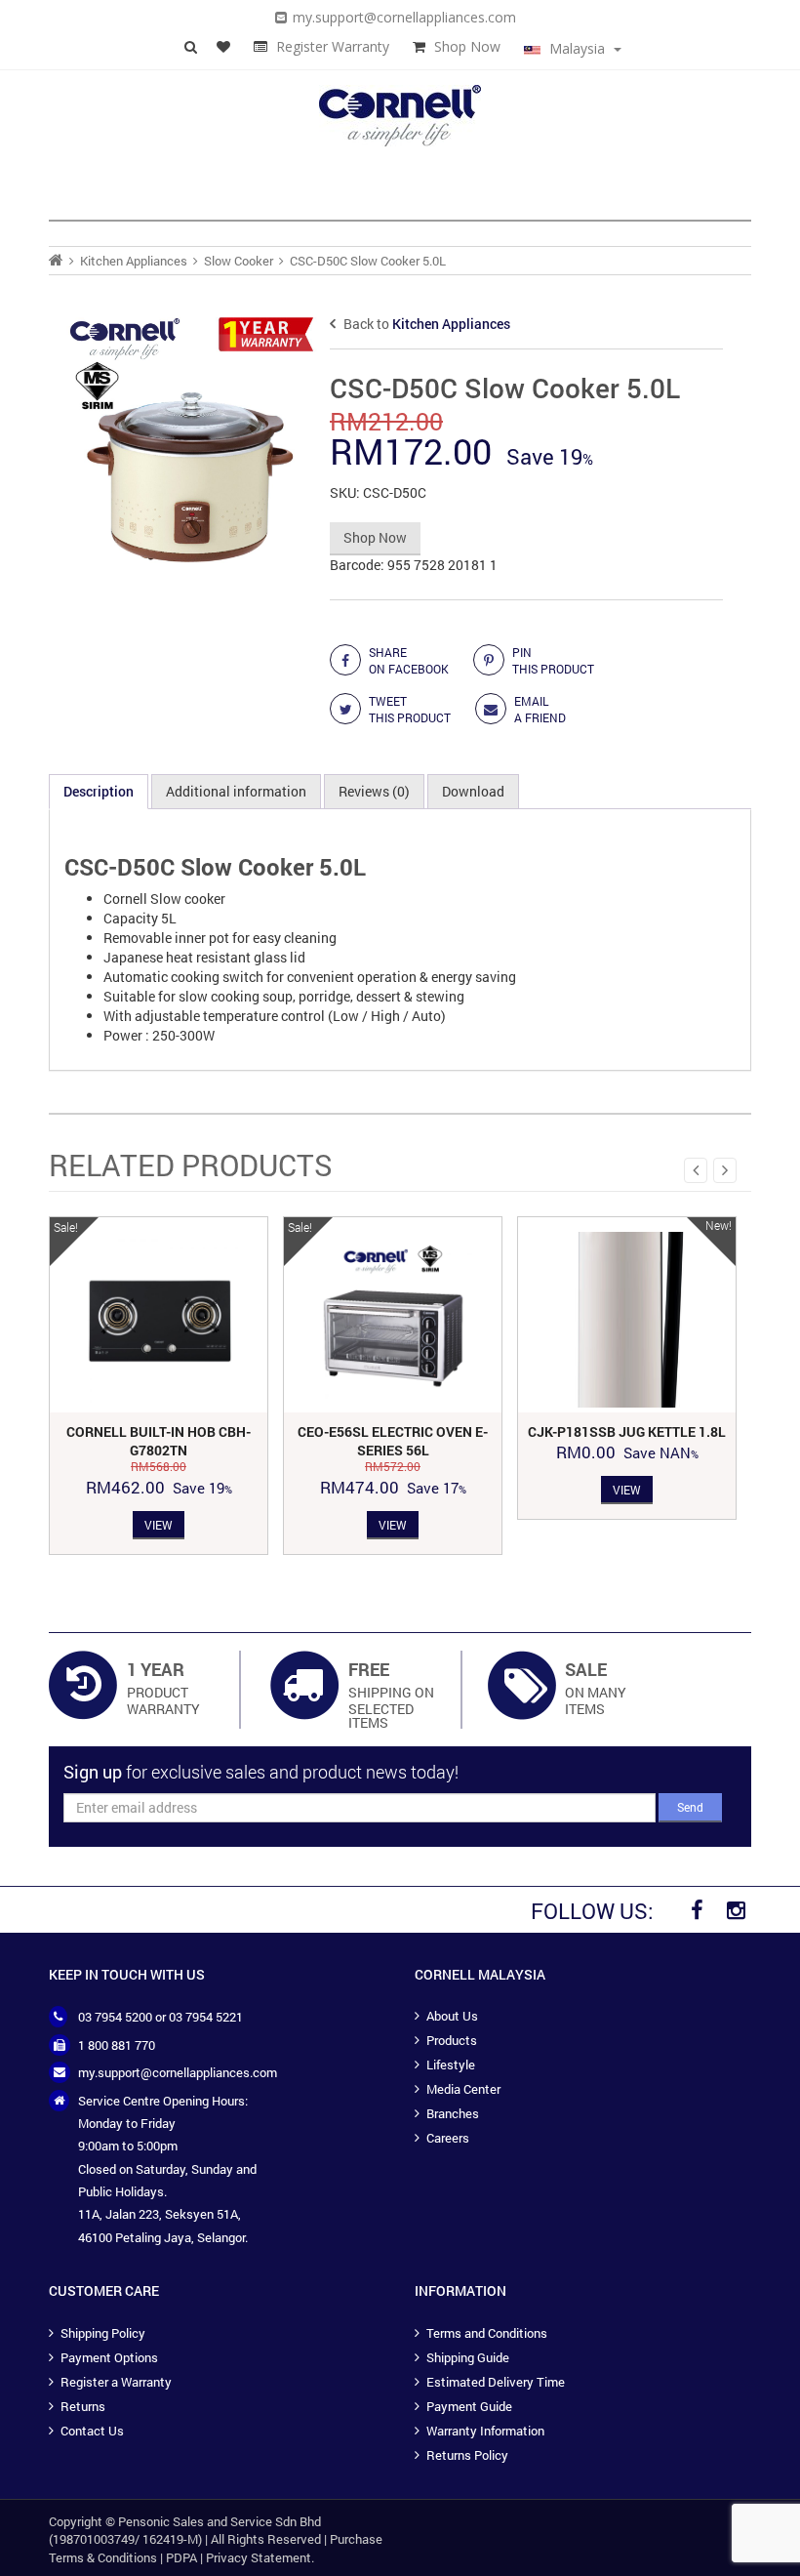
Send (690, 1807)
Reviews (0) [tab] (374, 791)
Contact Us (92, 2431)
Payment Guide (469, 2406)
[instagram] (736, 1910)
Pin (553, 660)
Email (540, 709)
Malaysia (577, 48)
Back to (425, 324)
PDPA (181, 2557)
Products (452, 2040)
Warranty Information (485, 2431)
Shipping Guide (468, 2357)
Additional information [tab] (236, 791)
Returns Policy (467, 2455)
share (409, 660)
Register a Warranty (116, 2382)
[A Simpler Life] (400, 114)
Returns (83, 2406)
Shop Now (467, 46)
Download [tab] (473, 791)
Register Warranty (333, 46)
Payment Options (109, 2357)
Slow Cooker (239, 261)
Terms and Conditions (487, 2333)
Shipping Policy (103, 2333)
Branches (453, 2113)
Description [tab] (99, 791)
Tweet (410, 709)
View (159, 1525)
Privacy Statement (259, 2557)
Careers (448, 2138)
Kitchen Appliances (134, 261)
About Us (452, 2016)
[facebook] (697, 1910)
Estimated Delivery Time (496, 2382)
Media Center (463, 2089)
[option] (159, 1386)
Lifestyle (451, 2065)
